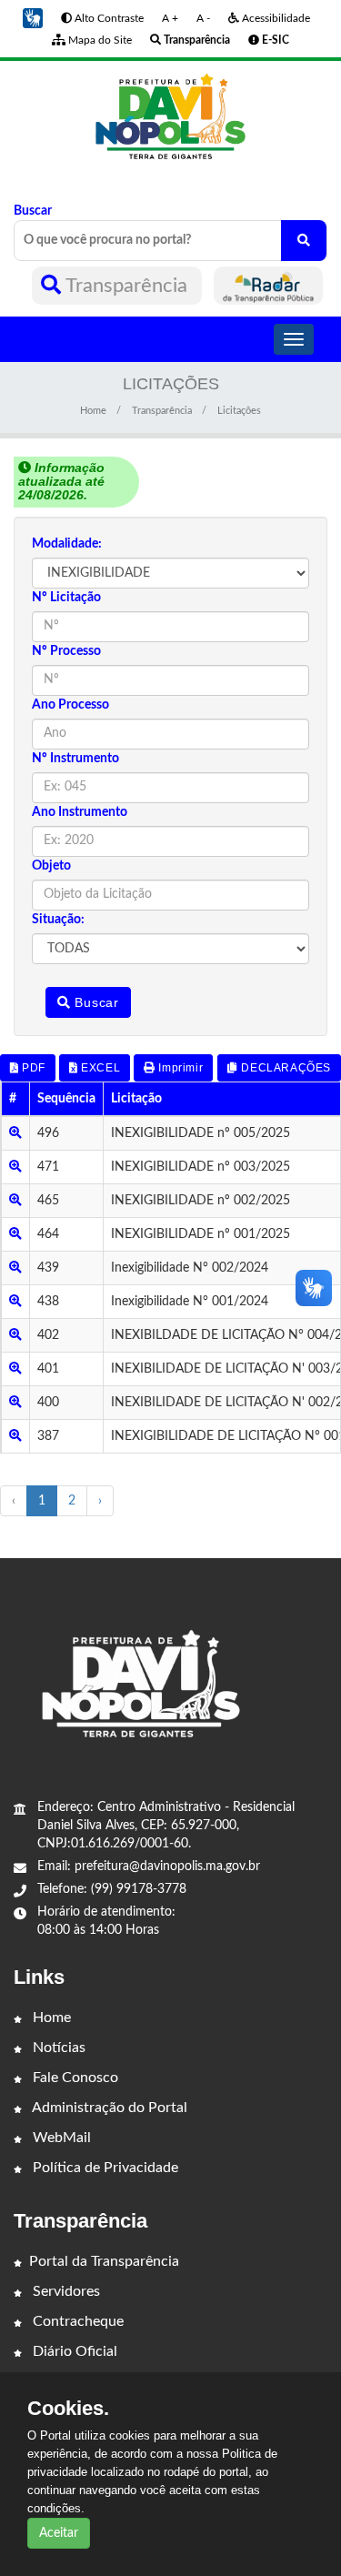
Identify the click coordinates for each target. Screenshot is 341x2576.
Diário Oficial (73, 2351)
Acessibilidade (275, 18)
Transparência (127, 286)
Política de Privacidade (104, 2168)
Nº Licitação (66, 598)
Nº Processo (66, 651)
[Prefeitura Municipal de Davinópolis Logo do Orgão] (170, 117)
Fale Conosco (74, 2078)
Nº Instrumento (75, 759)
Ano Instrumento (80, 812)
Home (93, 411)
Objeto (51, 866)
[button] (33, 18)
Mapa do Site (99, 40)
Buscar (33, 211)
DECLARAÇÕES (285, 1068)
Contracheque (76, 2321)
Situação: (58, 920)
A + (170, 18)
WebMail (60, 2138)
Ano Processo (70, 705)
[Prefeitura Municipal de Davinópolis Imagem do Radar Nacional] (268, 286)
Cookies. (68, 2409)
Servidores (65, 2291)
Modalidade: (67, 544)
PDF (32, 1068)
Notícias (57, 2048)
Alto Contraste (108, 18)
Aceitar (59, 2533)
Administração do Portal (108, 2108)
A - (203, 18)
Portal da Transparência (104, 2261)
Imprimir (179, 1068)
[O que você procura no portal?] (304, 241)
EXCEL (100, 1068)
